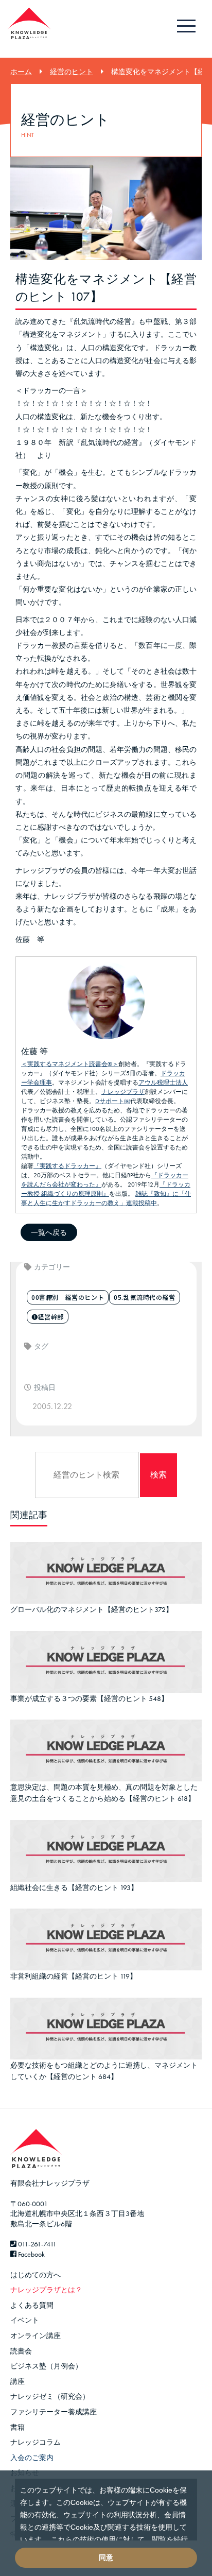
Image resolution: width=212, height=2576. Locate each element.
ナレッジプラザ (123, 1092)
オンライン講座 (36, 2335)
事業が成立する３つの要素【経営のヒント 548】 (89, 1698)
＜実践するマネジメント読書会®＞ (70, 1064)
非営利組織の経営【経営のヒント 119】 (74, 1976)
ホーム (21, 72)
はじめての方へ (36, 2275)
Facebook (31, 2254)
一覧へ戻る (49, 1232)
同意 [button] (106, 2557)
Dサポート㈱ (113, 1101)
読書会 (21, 2351)
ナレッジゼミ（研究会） (50, 2396)
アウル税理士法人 (163, 1083)
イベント (25, 2320)
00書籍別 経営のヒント (68, 1297)
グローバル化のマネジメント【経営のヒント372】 (92, 1609)
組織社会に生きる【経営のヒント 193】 (74, 1887)
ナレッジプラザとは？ (46, 2290)
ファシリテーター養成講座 (54, 2412)
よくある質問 (32, 2305)
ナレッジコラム (36, 2442)
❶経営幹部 (48, 1317)
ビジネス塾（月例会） (46, 2366)
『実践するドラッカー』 (67, 1166)
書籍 (17, 2427)
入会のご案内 (32, 2458)
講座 (17, 2381)
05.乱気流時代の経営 (145, 1297)
